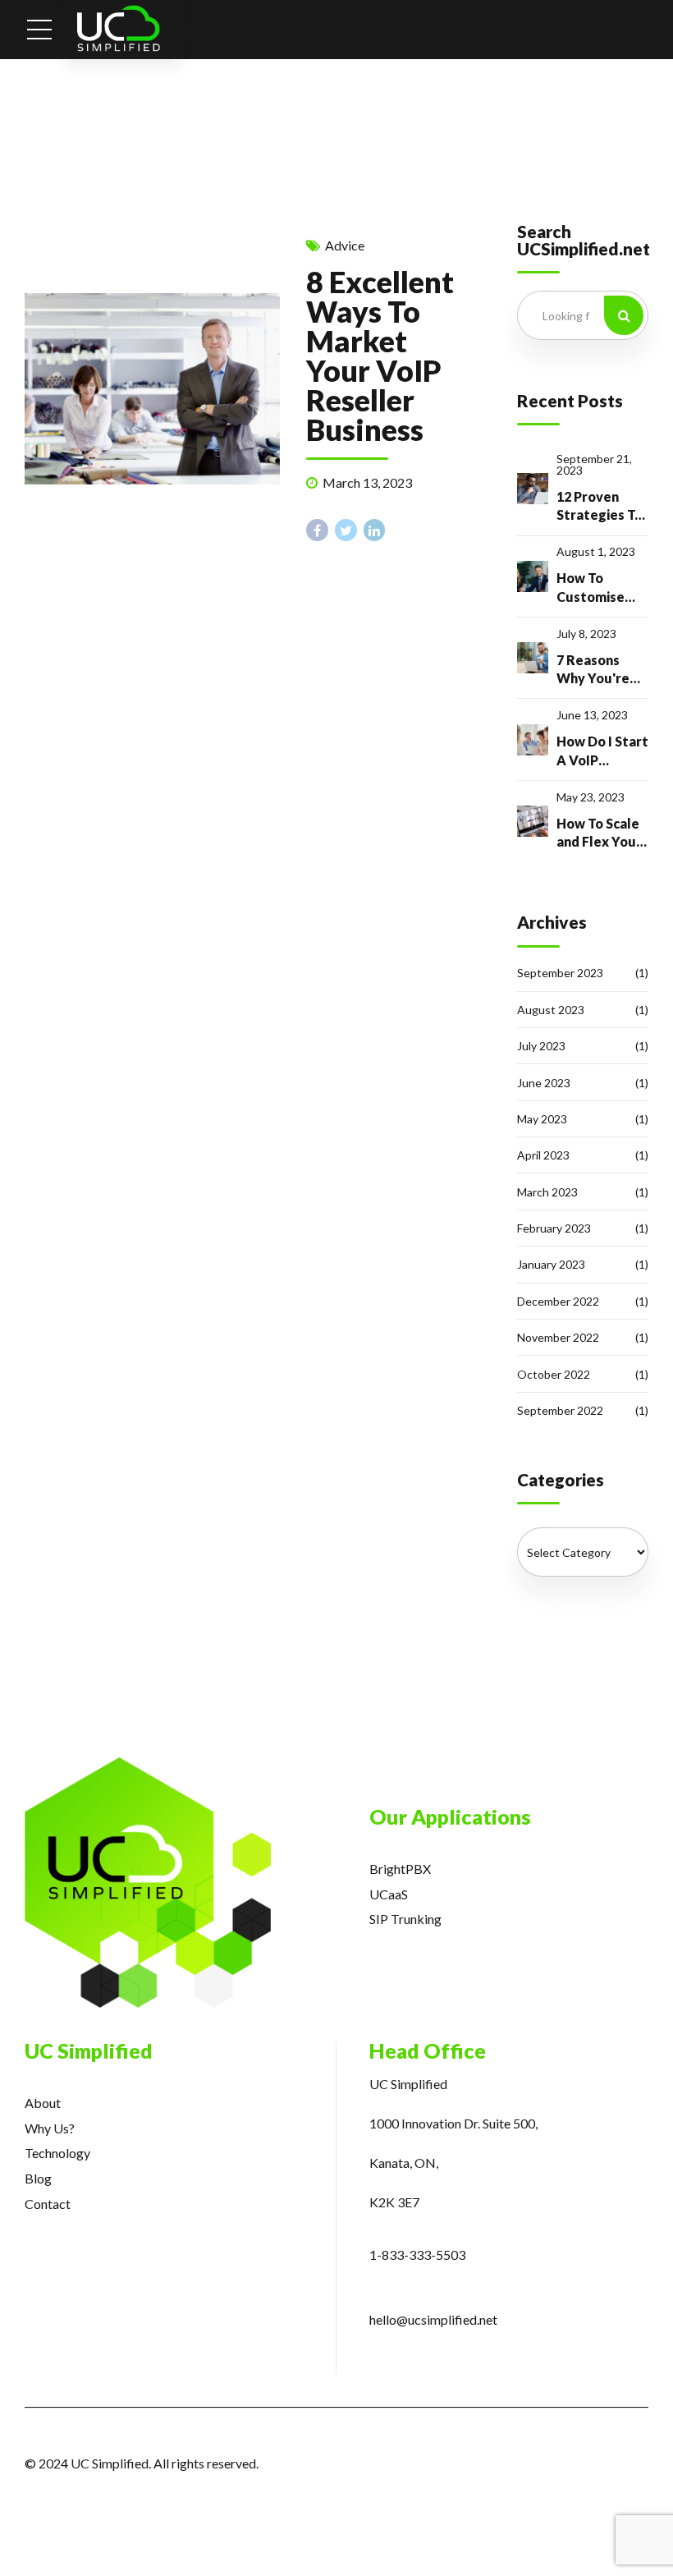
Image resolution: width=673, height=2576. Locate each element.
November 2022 (558, 1337)
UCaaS (389, 1894)
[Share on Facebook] (317, 530)
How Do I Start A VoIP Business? (602, 751)
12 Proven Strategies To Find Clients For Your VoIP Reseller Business (600, 507)
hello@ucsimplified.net (433, 2319)
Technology (57, 2153)
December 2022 (558, 1301)
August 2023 (551, 1010)
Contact (48, 2204)
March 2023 (547, 1192)
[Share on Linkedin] (375, 530)
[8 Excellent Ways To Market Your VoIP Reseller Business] (152, 389)
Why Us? (50, 2128)
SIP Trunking (405, 1919)
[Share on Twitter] (346, 530)
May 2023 (542, 1119)
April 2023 (543, 1155)
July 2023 (541, 1046)
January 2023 (551, 1264)
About (43, 2103)
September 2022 (560, 1410)
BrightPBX (400, 1869)
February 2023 (554, 1228)
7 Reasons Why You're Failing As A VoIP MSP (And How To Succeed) (596, 670)
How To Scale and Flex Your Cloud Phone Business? (599, 833)
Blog (38, 2178)
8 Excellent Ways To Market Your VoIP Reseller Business (380, 356)
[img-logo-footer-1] (148, 1883)
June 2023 (544, 1083)
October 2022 (554, 1374)
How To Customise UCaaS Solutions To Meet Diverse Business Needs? (600, 588)
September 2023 (560, 973)
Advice (345, 245)
